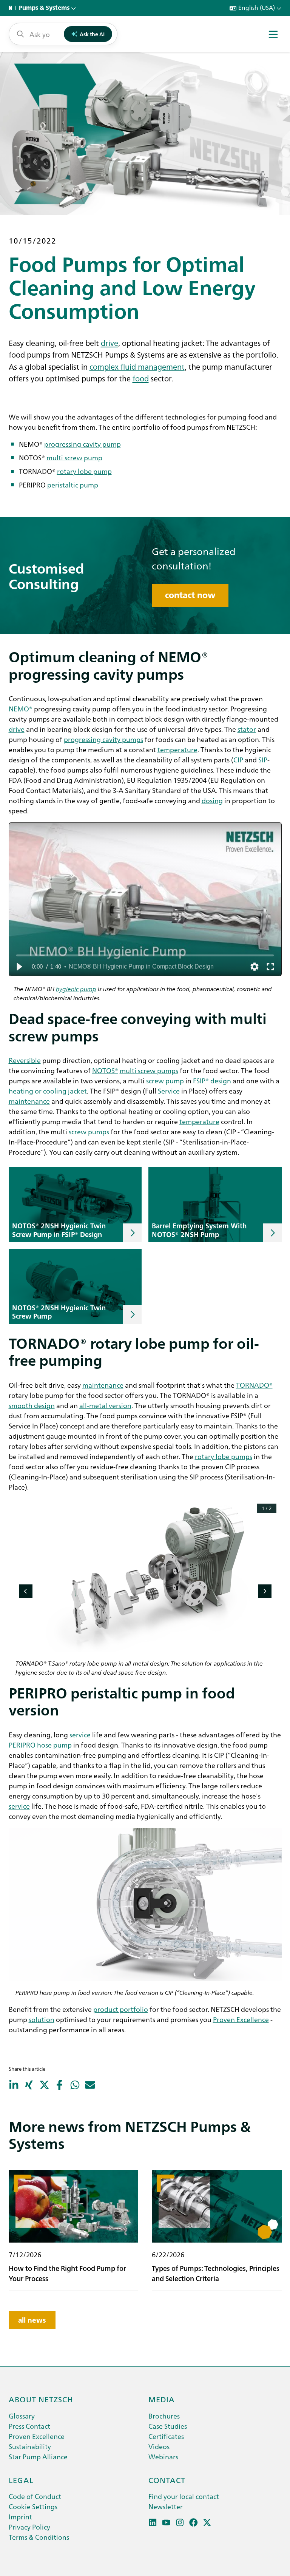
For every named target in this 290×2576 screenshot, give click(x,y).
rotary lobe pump (84, 471)
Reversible (25, 1060)
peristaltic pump (73, 485)
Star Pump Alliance (38, 2456)
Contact (167, 2480)
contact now (190, 595)
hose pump (54, 1745)
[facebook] (194, 2523)
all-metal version (105, 1405)
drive (110, 342)
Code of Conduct (35, 2496)
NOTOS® (105, 1070)
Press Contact (29, 2426)
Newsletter (166, 2506)
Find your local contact (184, 2496)
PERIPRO (22, 1745)
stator (247, 729)
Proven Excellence (241, 2019)
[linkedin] (153, 2523)
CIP (238, 760)
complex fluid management (137, 366)
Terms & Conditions (39, 2537)
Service (169, 1091)
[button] (19, 967)
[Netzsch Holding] (12, 8)
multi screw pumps (149, 1070)
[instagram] (180, 2523)
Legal (21, 2480)
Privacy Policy (29, 2527)
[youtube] (166, 2523)
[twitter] (207, 2523)
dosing (212, 800)
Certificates (166, 2436)
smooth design (32, 1405)
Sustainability (30, 2446)
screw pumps (89, 1131)
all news (32, 2320)
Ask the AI (92, 34)
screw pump (165, 1081)
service (80, 1735)
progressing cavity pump (83, 444)
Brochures (164, 2416)
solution (42, 2019)
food (141, 378)
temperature (177, 749)
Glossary (22, 2416)
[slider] (145, 955)
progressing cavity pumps (103, 739)
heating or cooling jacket (48, 1091)
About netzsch (41, 2399)
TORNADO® (254, 1385)
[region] (145, 899)
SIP (263, 760)
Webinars (163, 2456)
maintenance (29, 1101)
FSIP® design (212, 1081)
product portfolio (121, 2009)
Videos (159, 2446)
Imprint (20, 2517)
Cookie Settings (33, 2506)
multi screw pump (74, 457)
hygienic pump (76, 989)
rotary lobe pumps (224, 1456)
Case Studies (168, 2426)
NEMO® (21, 709)
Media (162, 2399)
